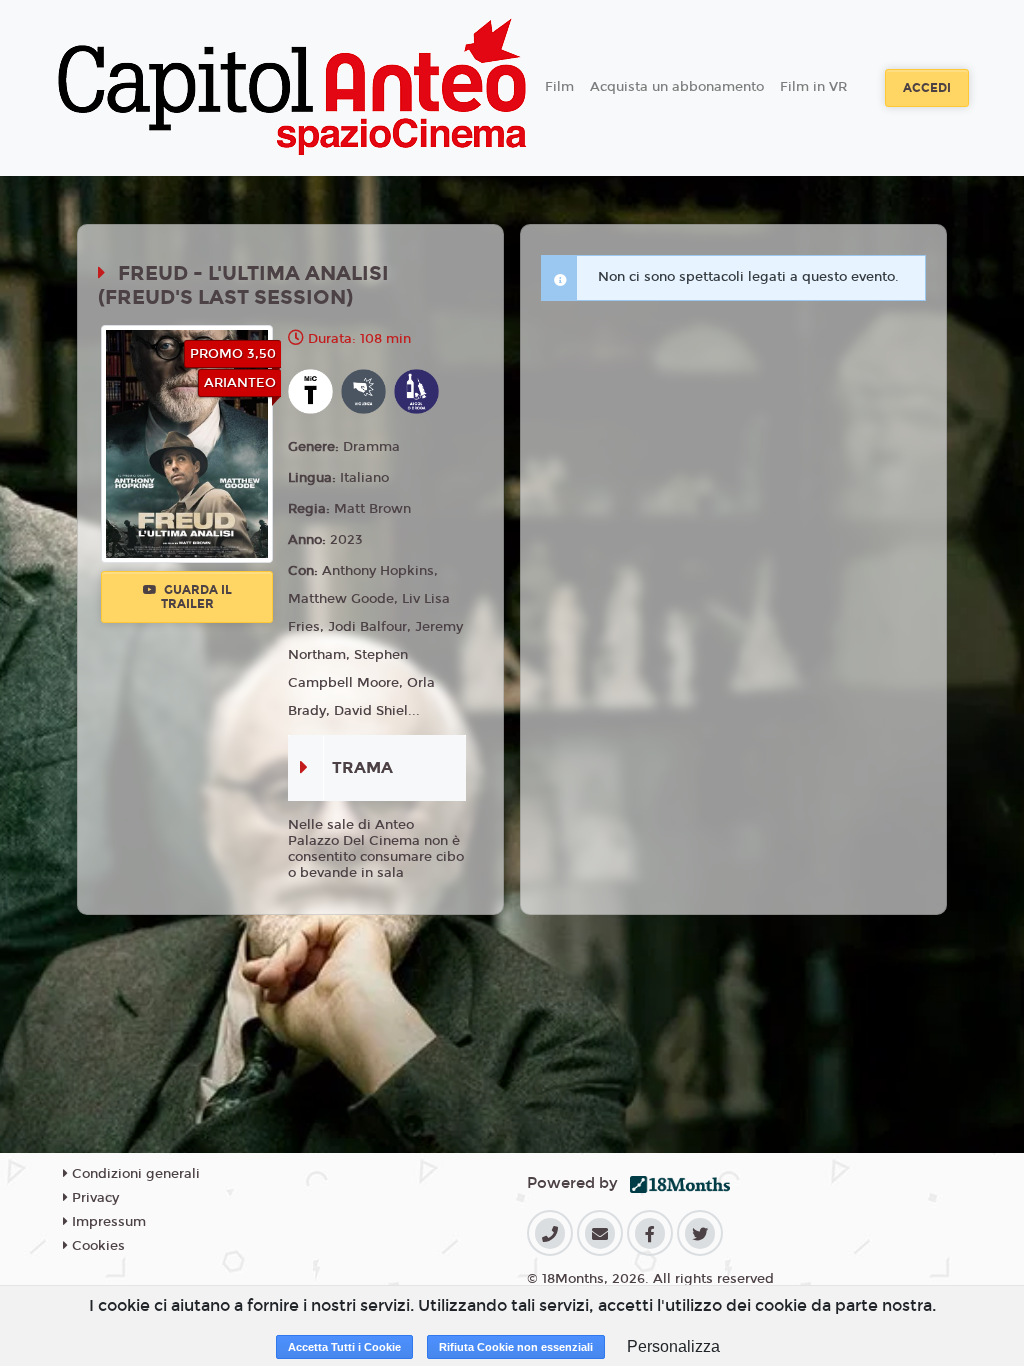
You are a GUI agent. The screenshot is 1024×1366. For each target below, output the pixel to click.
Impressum (107, 1222)
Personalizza (673, 1346)
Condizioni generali (134, 1174)
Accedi (927, 88)
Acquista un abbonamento (677, 87)
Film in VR (813, 87)
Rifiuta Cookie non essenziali (516, 1347)
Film (559, 87)
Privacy (93, 1198)
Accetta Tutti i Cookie (344, 1347)
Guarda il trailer (196, 597)
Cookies (96, 1246)
